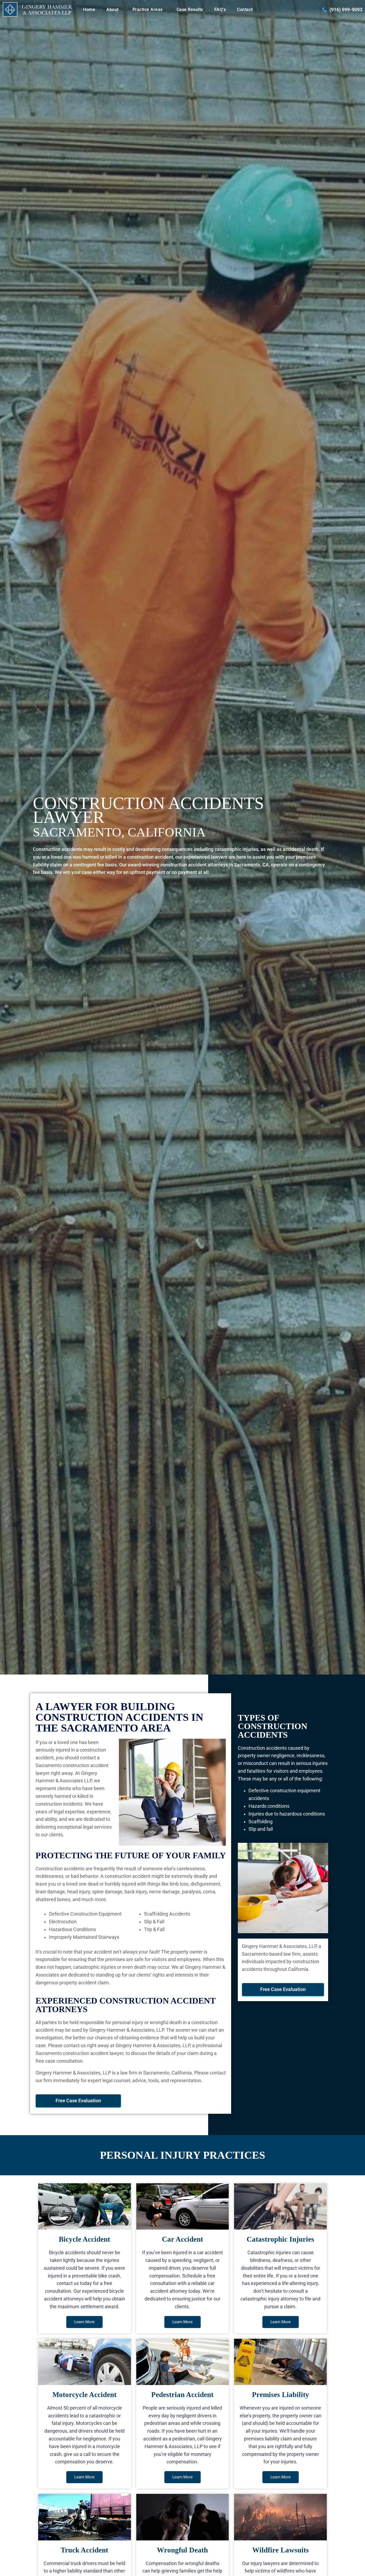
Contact (245, 9)
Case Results (190, 9)
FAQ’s (220, 9)
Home (89, 9)
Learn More (84, 2322)
